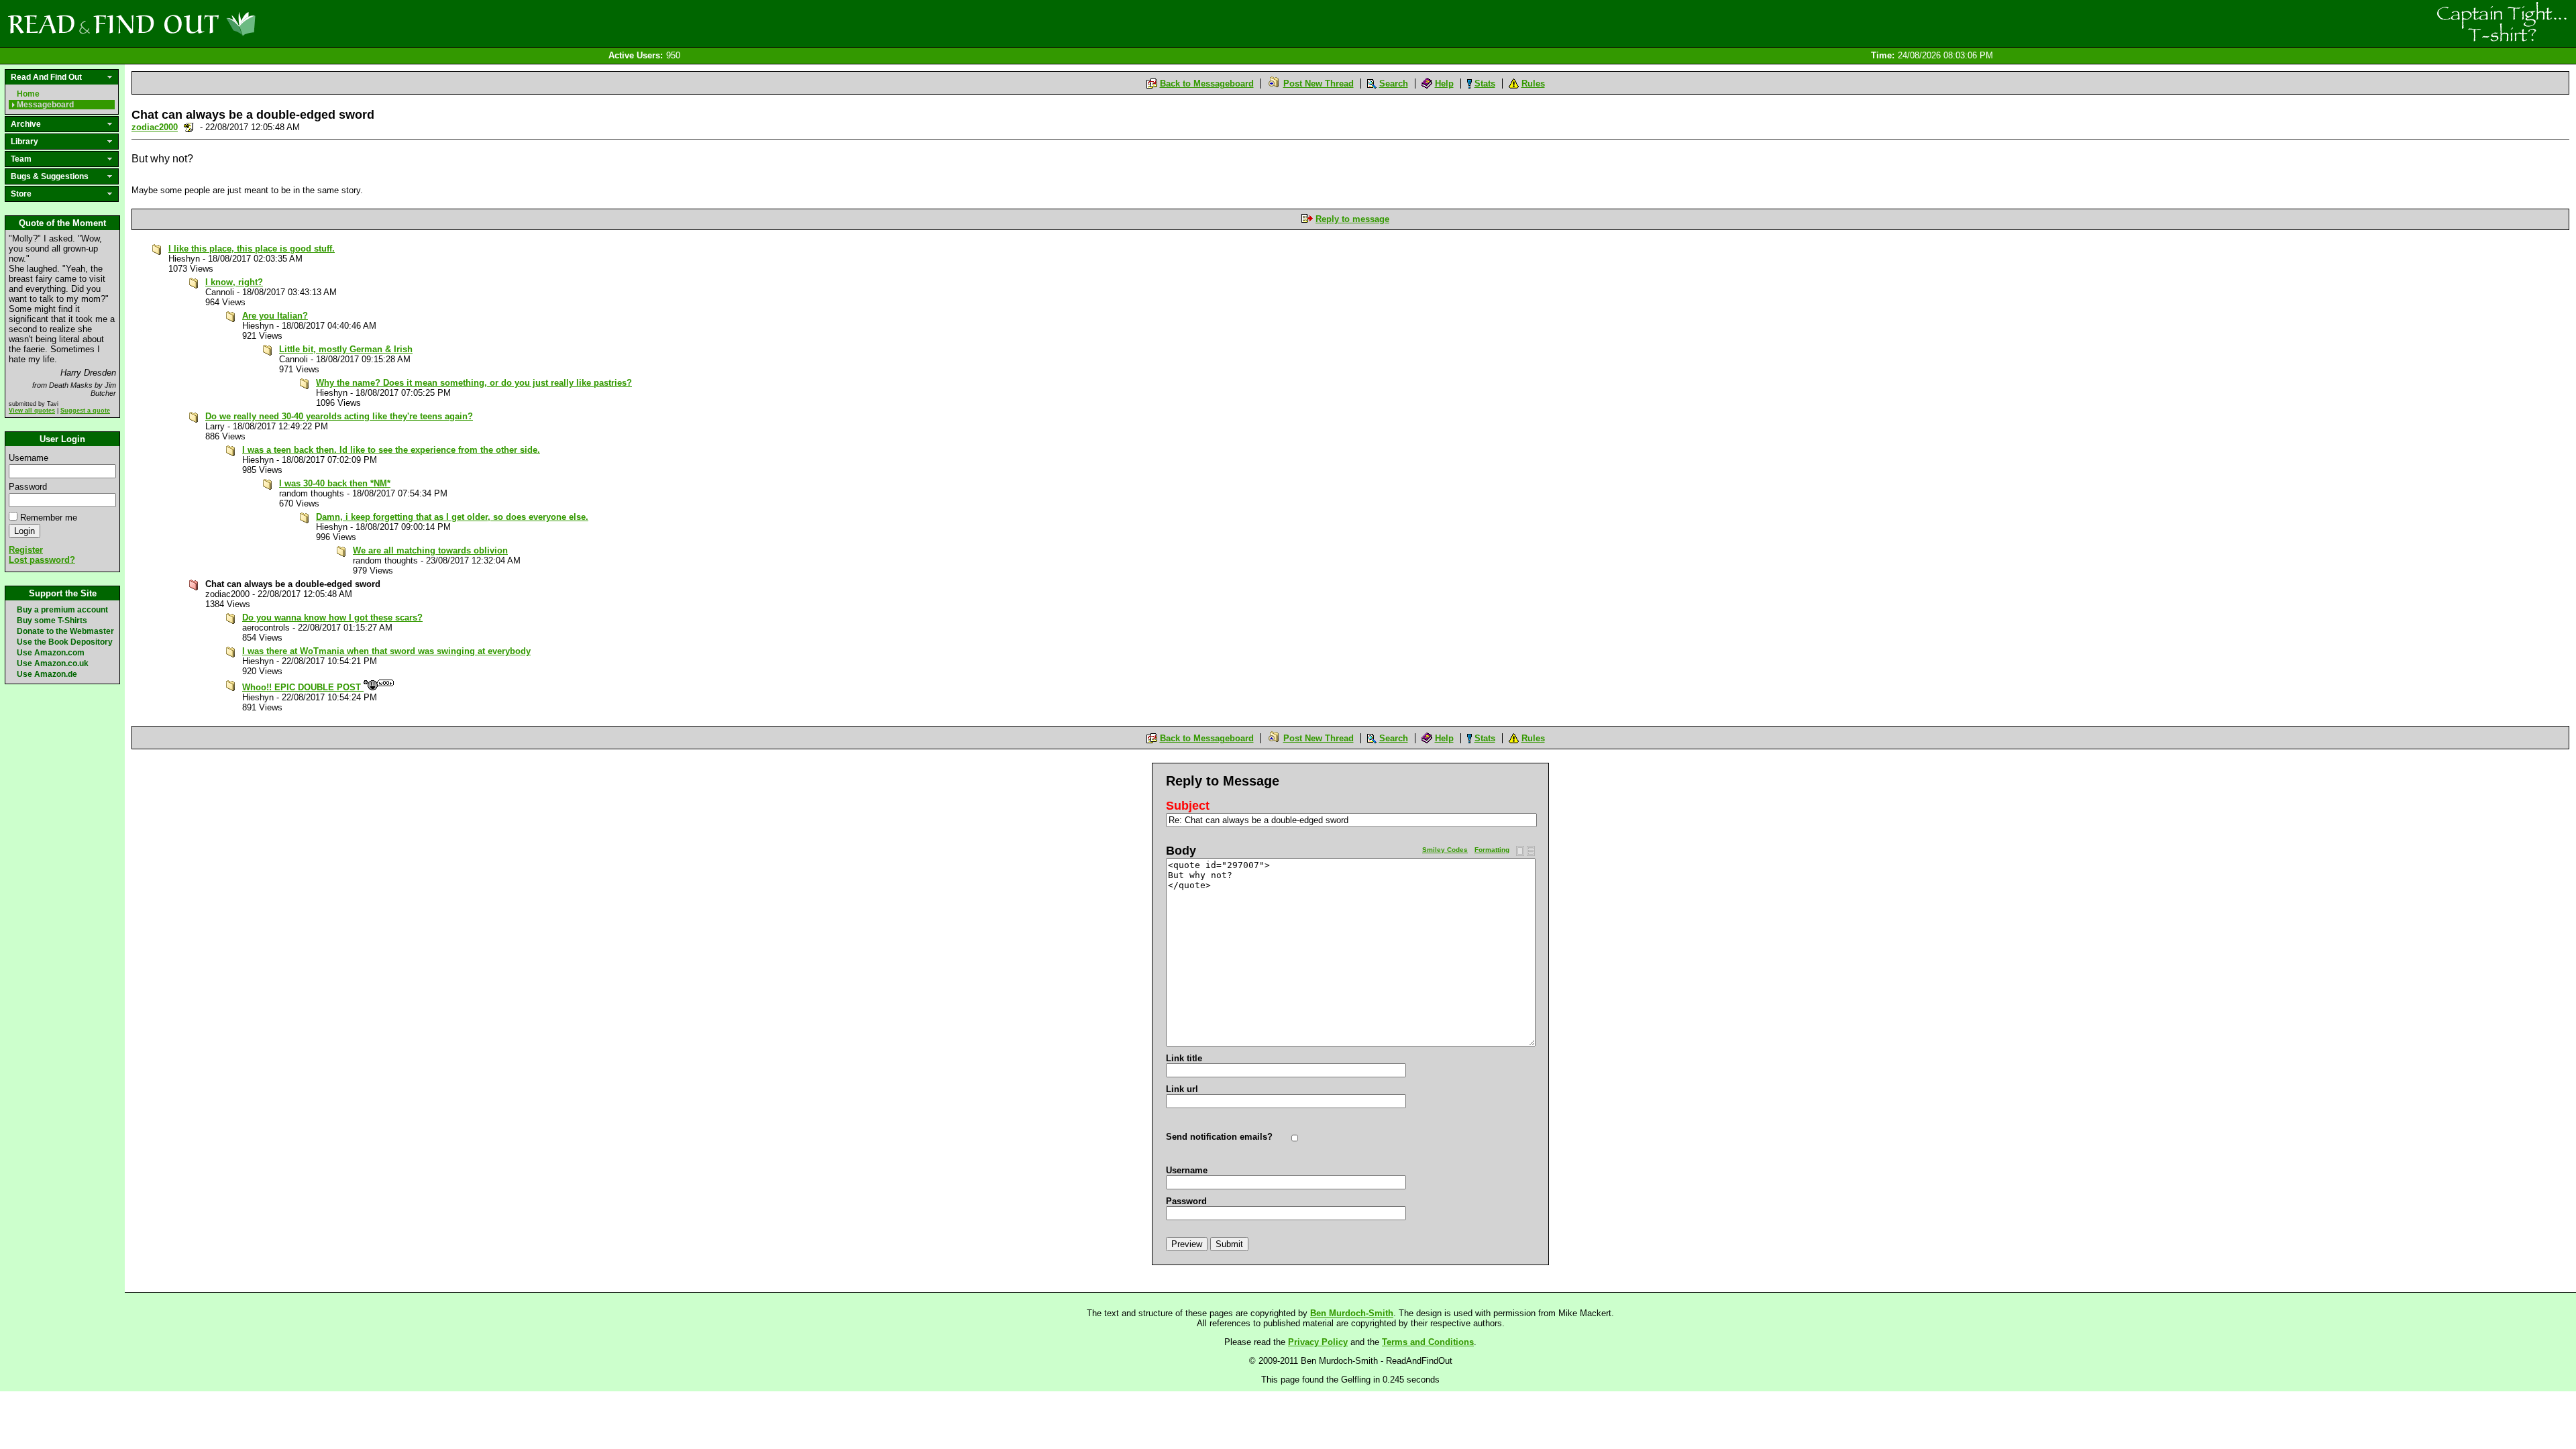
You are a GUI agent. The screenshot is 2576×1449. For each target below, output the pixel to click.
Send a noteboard (189, 127)
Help (1444, 84)
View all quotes (32, 411)
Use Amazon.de (47, 674)
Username (29, 458)
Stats (1485, 84)
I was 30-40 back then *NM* (335, 483)
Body (1181, 851)
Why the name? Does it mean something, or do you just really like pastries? (474, 383)
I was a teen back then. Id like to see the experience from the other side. (391, 450)
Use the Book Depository (65, 642)
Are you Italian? (275, 316)
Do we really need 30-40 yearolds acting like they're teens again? (339, 416)
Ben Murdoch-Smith (1352, 1313)
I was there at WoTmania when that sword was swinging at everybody (386, 651)
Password (28, 487)
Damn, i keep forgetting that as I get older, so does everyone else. (452, 517)
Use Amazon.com (51, 653)
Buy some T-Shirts (52, 621)
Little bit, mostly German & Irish (346, 349)
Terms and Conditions (1428, 1342)
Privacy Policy (1318, 1342)
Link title (1184, 1058)
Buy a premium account (62, 610)
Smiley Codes (1445, 850)
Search (1394, 84)
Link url (1182, 1089)
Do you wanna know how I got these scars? (332, 618)
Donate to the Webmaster (65, 631)
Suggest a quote (85, 411)
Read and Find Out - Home (202, 23)
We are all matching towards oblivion (430, 550)
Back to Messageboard (1207, 84)
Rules (1533, 84)
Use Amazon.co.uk (53, 663)
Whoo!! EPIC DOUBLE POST (303, 687)
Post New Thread (1319, 84)
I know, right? (234, 282)
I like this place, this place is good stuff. (252, 249)
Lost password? (42, 560)
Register (26, 550)
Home (28, 94)
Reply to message (1352, 219)
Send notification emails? (1219, 1137)
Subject (1188, 806)
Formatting (1492, 850)
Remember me (49, 518)
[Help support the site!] (2502, 23)
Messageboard (45, 105)
